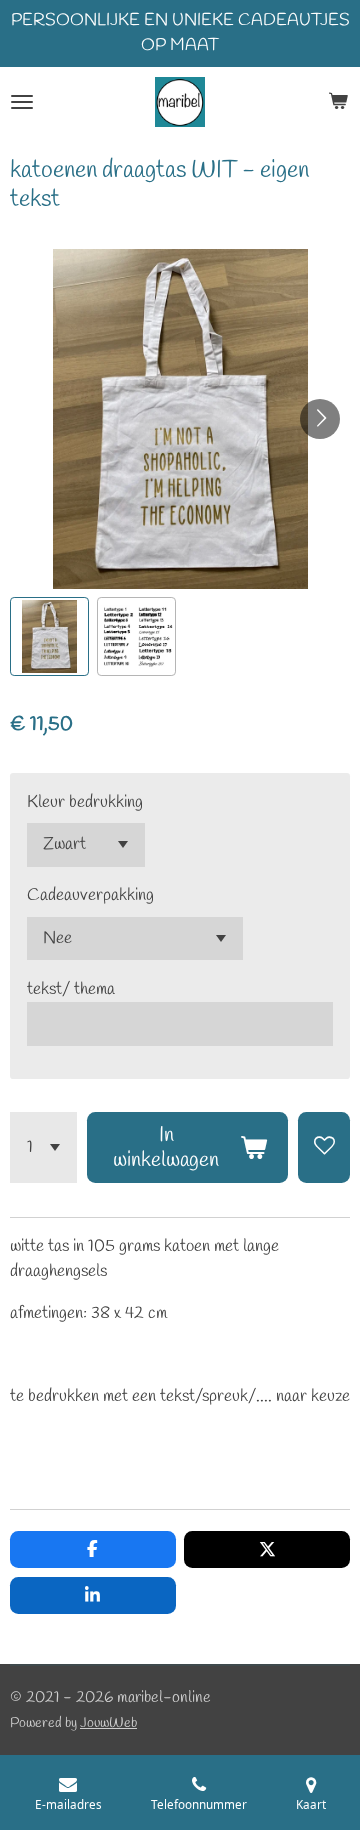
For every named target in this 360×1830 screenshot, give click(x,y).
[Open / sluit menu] (22, 102)
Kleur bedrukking (85, 802)
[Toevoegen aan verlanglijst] (324, 1147)
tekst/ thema (71, 989)
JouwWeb (108, 1723)
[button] (49, 636)
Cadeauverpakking (90, 895)
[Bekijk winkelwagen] (338, 102)
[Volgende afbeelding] (320, 419)
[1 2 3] (43, 1147)
